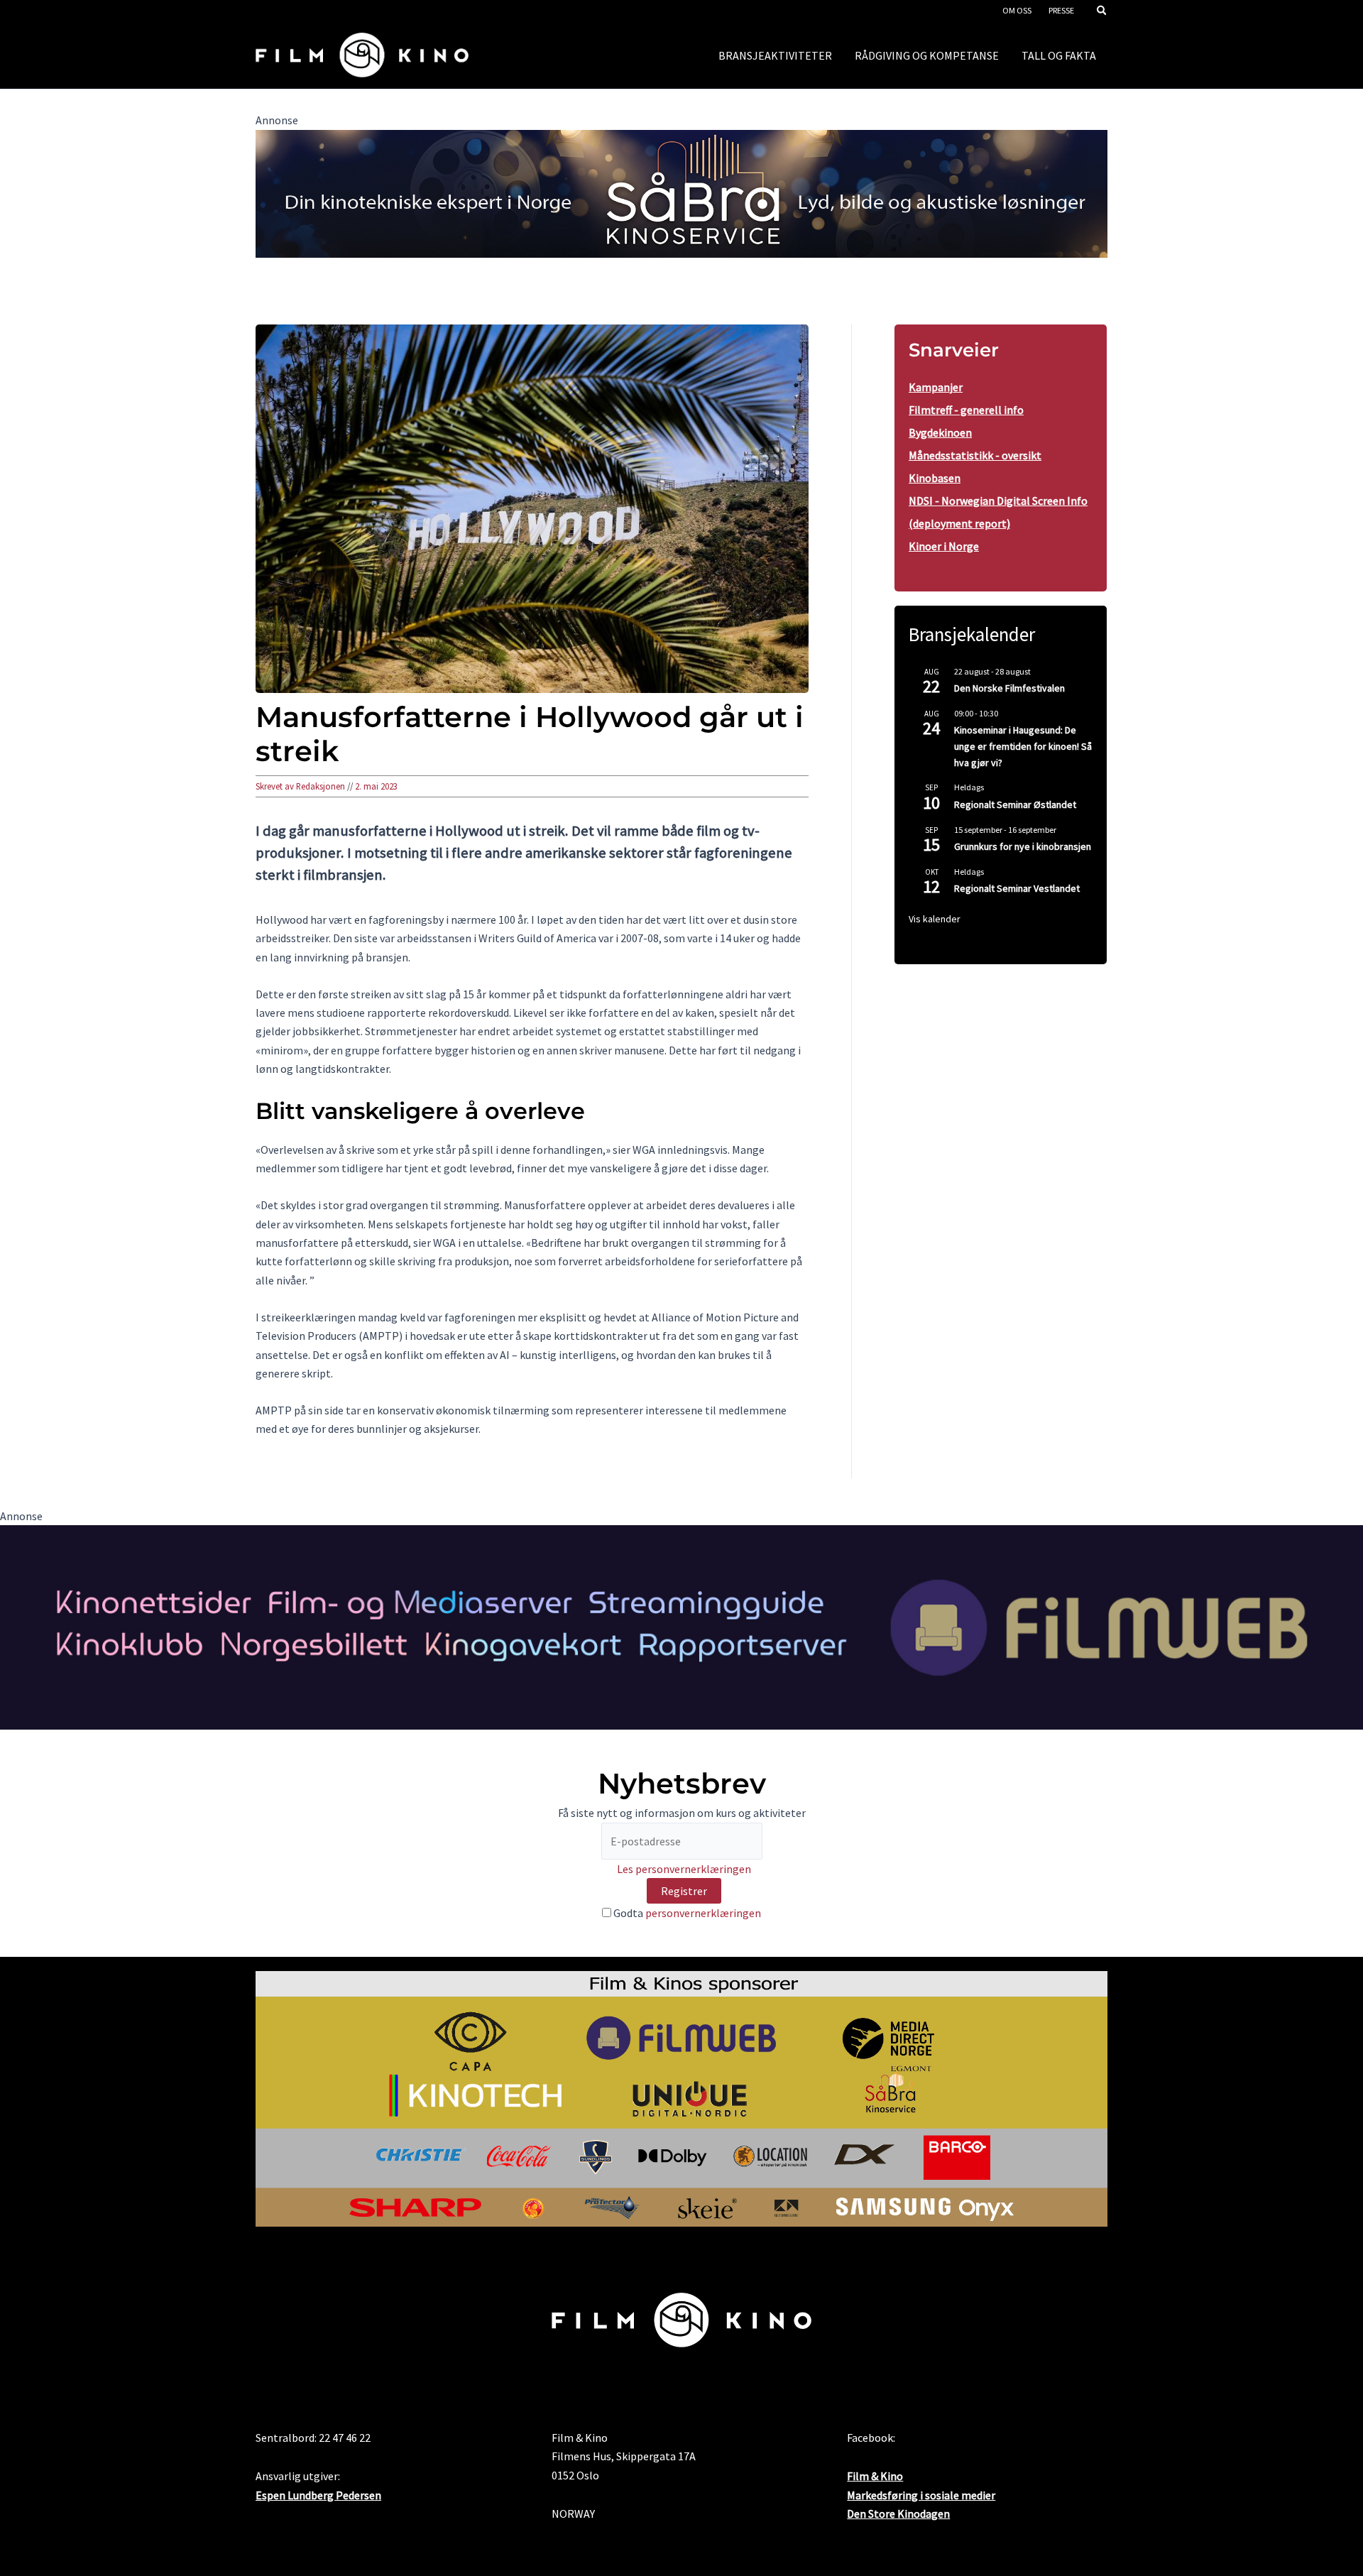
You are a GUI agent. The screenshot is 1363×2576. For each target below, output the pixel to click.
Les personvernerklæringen (684, 1869)
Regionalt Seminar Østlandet (1015, 804)
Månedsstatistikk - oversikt (975, 455)
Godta (686, 1913)
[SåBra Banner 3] (681, 192)
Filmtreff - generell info (966, 410)
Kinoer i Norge (944, 546)
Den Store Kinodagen (898, 2514)
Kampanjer (936, 387)
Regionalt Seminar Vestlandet (1017, 888)
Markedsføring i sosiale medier (921, 2495)
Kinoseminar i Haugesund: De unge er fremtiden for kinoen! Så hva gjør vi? (1023, 746)
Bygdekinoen (940, 432)
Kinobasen (935, 478)
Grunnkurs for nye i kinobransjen (1023, 846)
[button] (1102, 12)
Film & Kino (875, 2476)
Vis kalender (935, 919)
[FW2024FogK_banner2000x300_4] (681, 1626)
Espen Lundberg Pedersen (318, 2495)
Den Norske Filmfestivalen (1009, 688)
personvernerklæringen (703, 1913)
